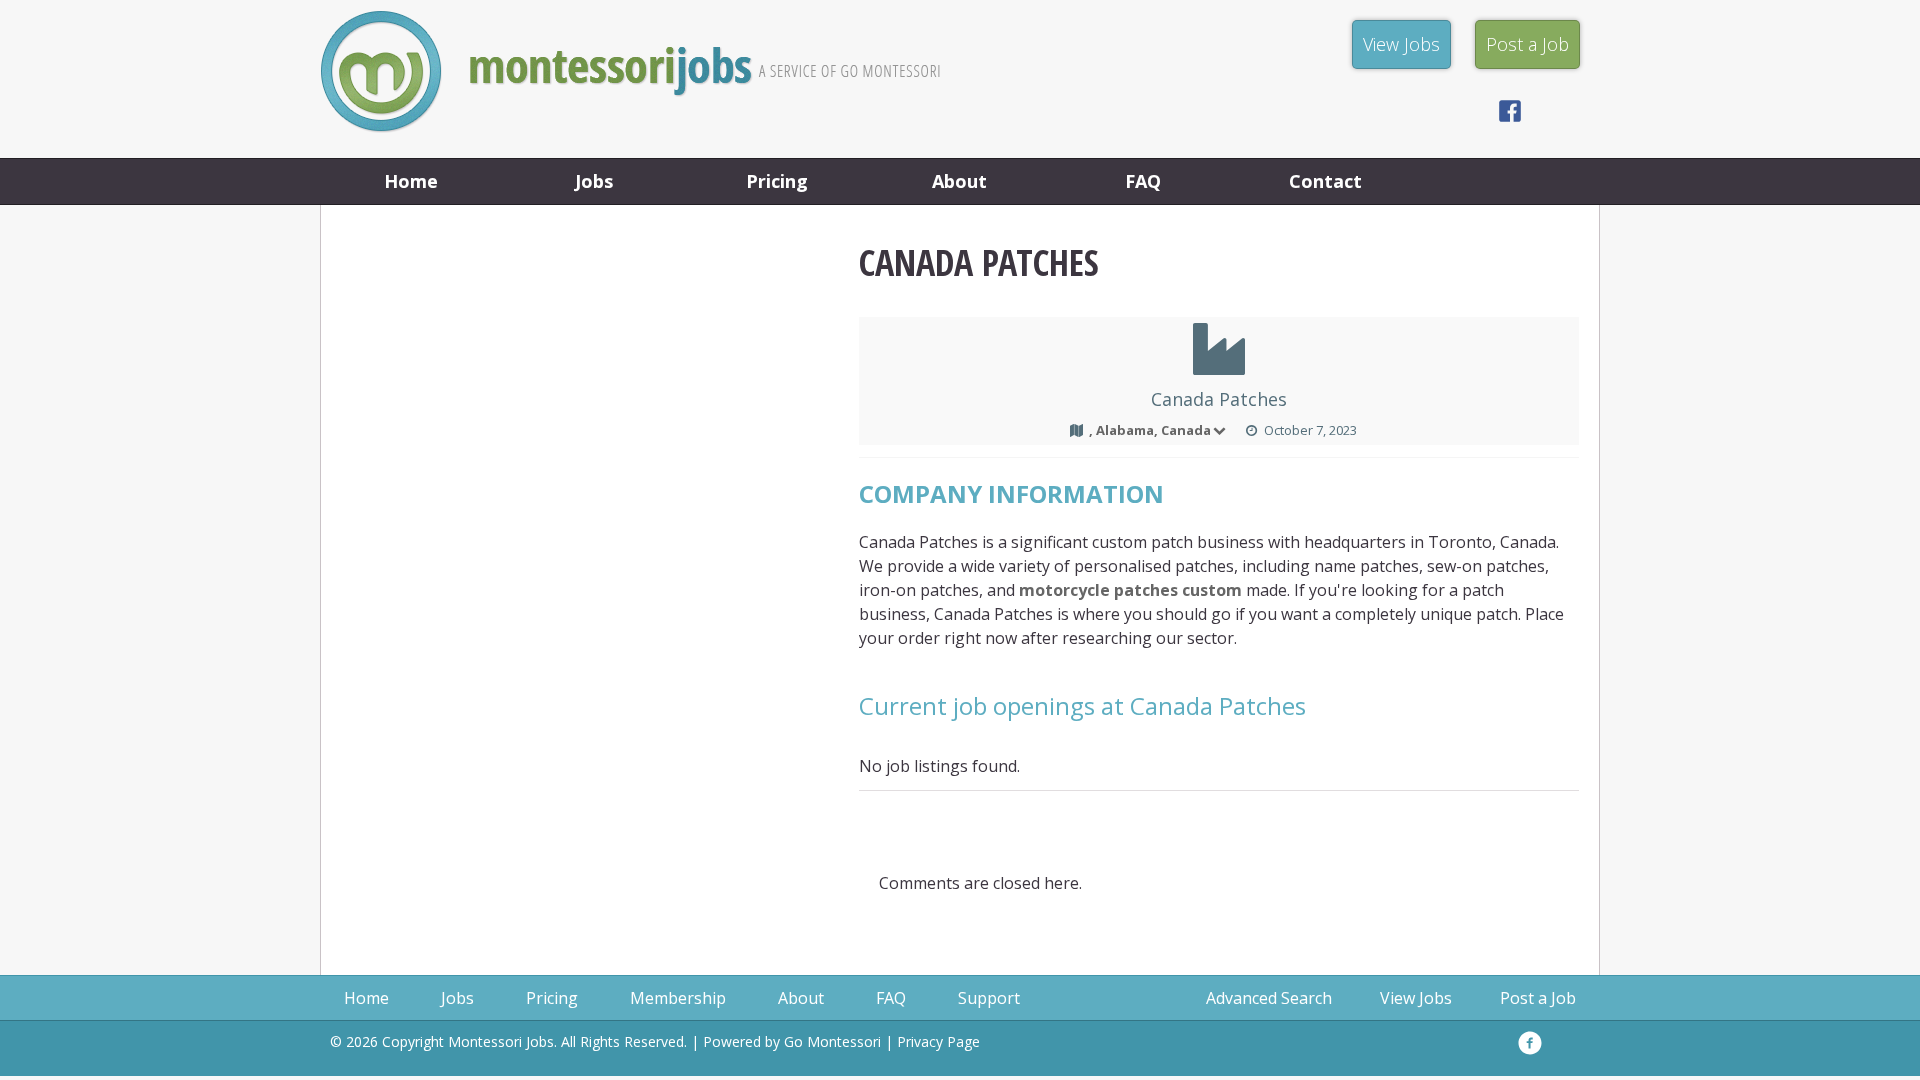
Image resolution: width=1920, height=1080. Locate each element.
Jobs (594, 181)
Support (989, 998)
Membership (678, 998)
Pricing (777, 181)
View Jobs (1416, 998)
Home (411, 181)
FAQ (1143, 181)
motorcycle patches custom (1130, 590)
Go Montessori (832, 1041)
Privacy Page (938, 1041)
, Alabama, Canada (1150, 430)
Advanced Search (1269, 998)
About (959, 181)
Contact (1325, 181)
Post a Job (1538, 998)
